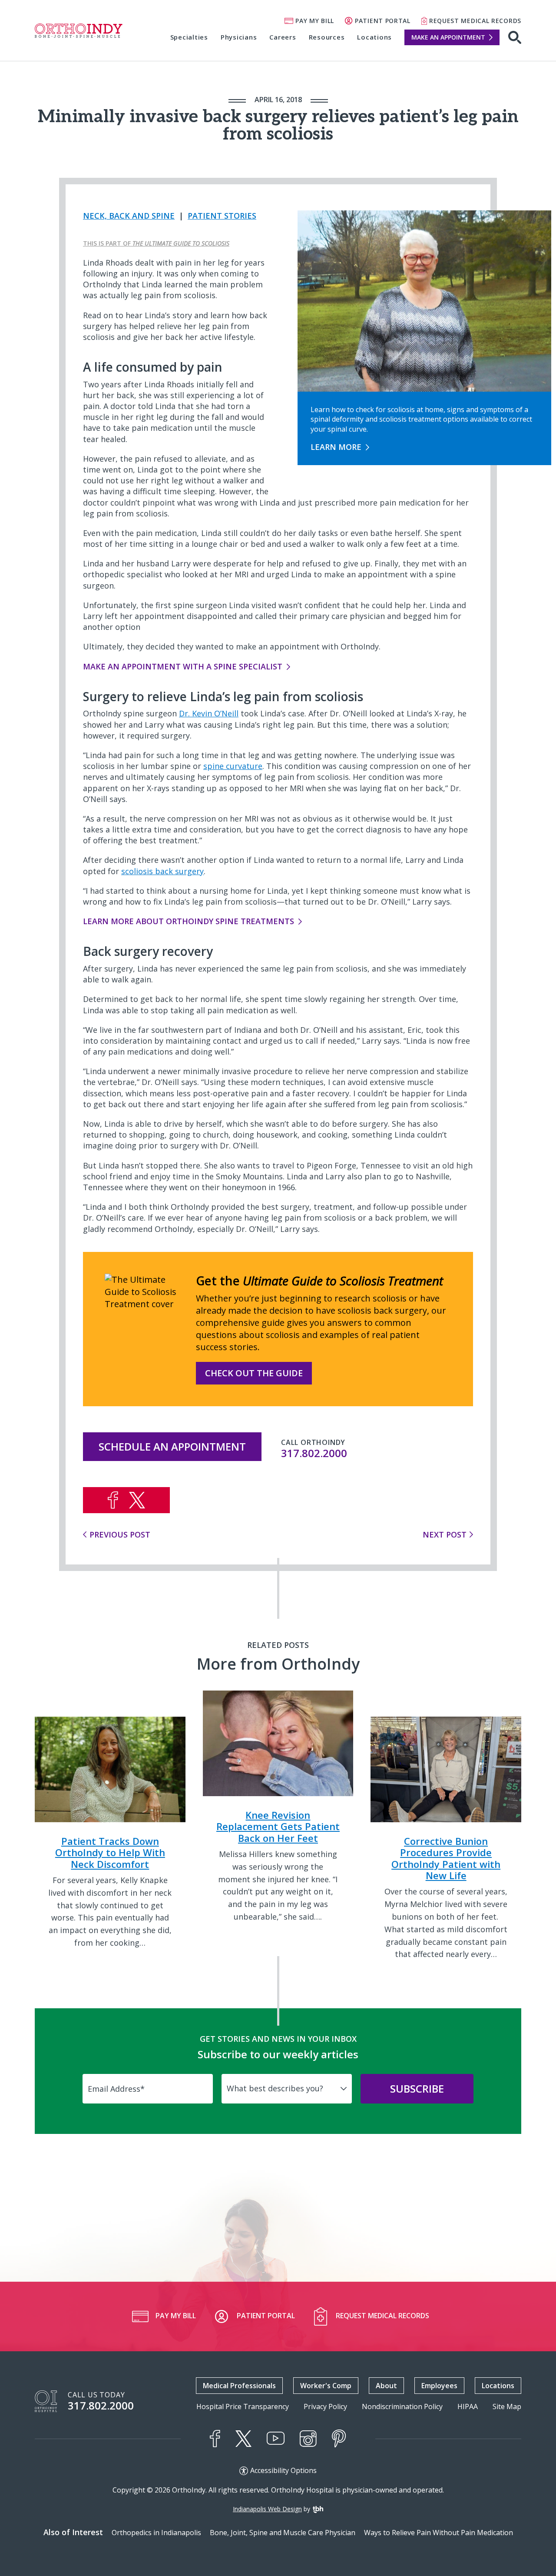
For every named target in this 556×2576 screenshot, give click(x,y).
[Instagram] (308, 2439)
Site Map (507, 2407)
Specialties (189, 37)
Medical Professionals (239, 2386)
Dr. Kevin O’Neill (209, 713)
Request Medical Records (475, 21)
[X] (243, 2439)
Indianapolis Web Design (267, 2509)
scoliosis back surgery (162, 871)
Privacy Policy (325, 2407)
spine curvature (233, 766)
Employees (439, 2386)
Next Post (445, 1534)
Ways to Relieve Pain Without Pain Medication (439, 2533)
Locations (374, 37)
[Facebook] (215, 2439)
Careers (283, 37)
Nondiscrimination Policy (402, 2407)
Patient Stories (222, 216)
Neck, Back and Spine (129, 216)
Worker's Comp (326, 2386)
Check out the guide (254, 1373)
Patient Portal (383, 21)
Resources (327, 37)
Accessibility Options (283, 2471)
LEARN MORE (336, 447)
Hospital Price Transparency (243, 2407)
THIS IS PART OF (156, 243)
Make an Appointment (448, 37)
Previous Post (120, 1534)
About (386, 2386)
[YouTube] (276, 2438)
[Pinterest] (339, 2439)
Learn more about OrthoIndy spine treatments (189, 921)
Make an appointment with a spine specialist (183, 666)
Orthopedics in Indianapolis (156, 2533)
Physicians (239, 37)
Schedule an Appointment (172, 1446)
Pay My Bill (315, 21)
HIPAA (468, 2407)
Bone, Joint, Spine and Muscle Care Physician (283, 2533)
